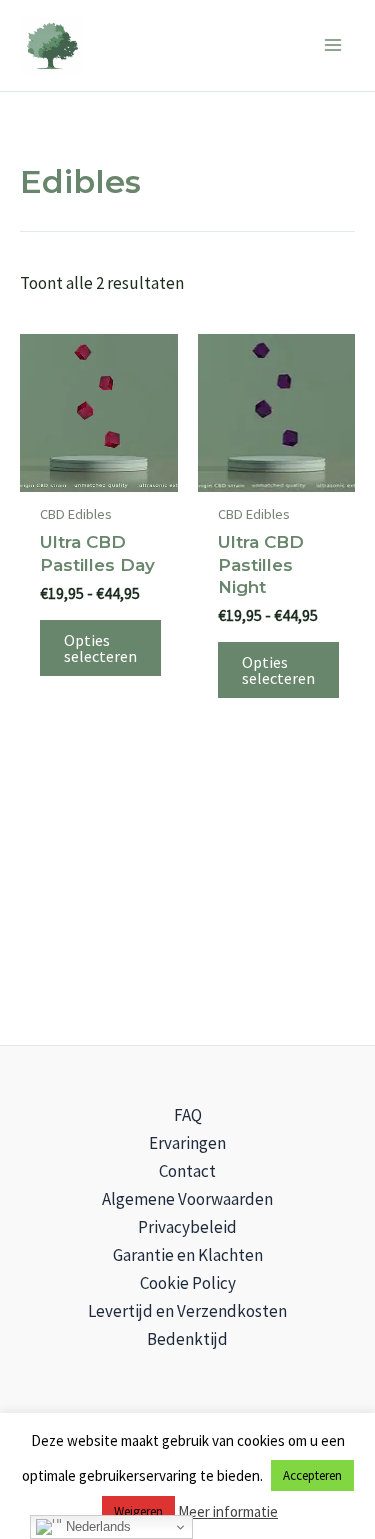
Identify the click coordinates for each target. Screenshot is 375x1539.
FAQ (188, 1115)
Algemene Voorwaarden (187, 1199)
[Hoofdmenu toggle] (333, 46)
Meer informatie (228, 1511)
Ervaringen (187, 1143)
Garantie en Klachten (188, 1255)
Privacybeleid (187, 1227)
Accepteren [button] (312, 1475)
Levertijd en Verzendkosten (187, 1311)
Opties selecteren (100, 648)
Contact (187, 1171)
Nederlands (96, 1526)
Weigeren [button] (138, 1511)
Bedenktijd (187, 1339)
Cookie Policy (188, 1283)
